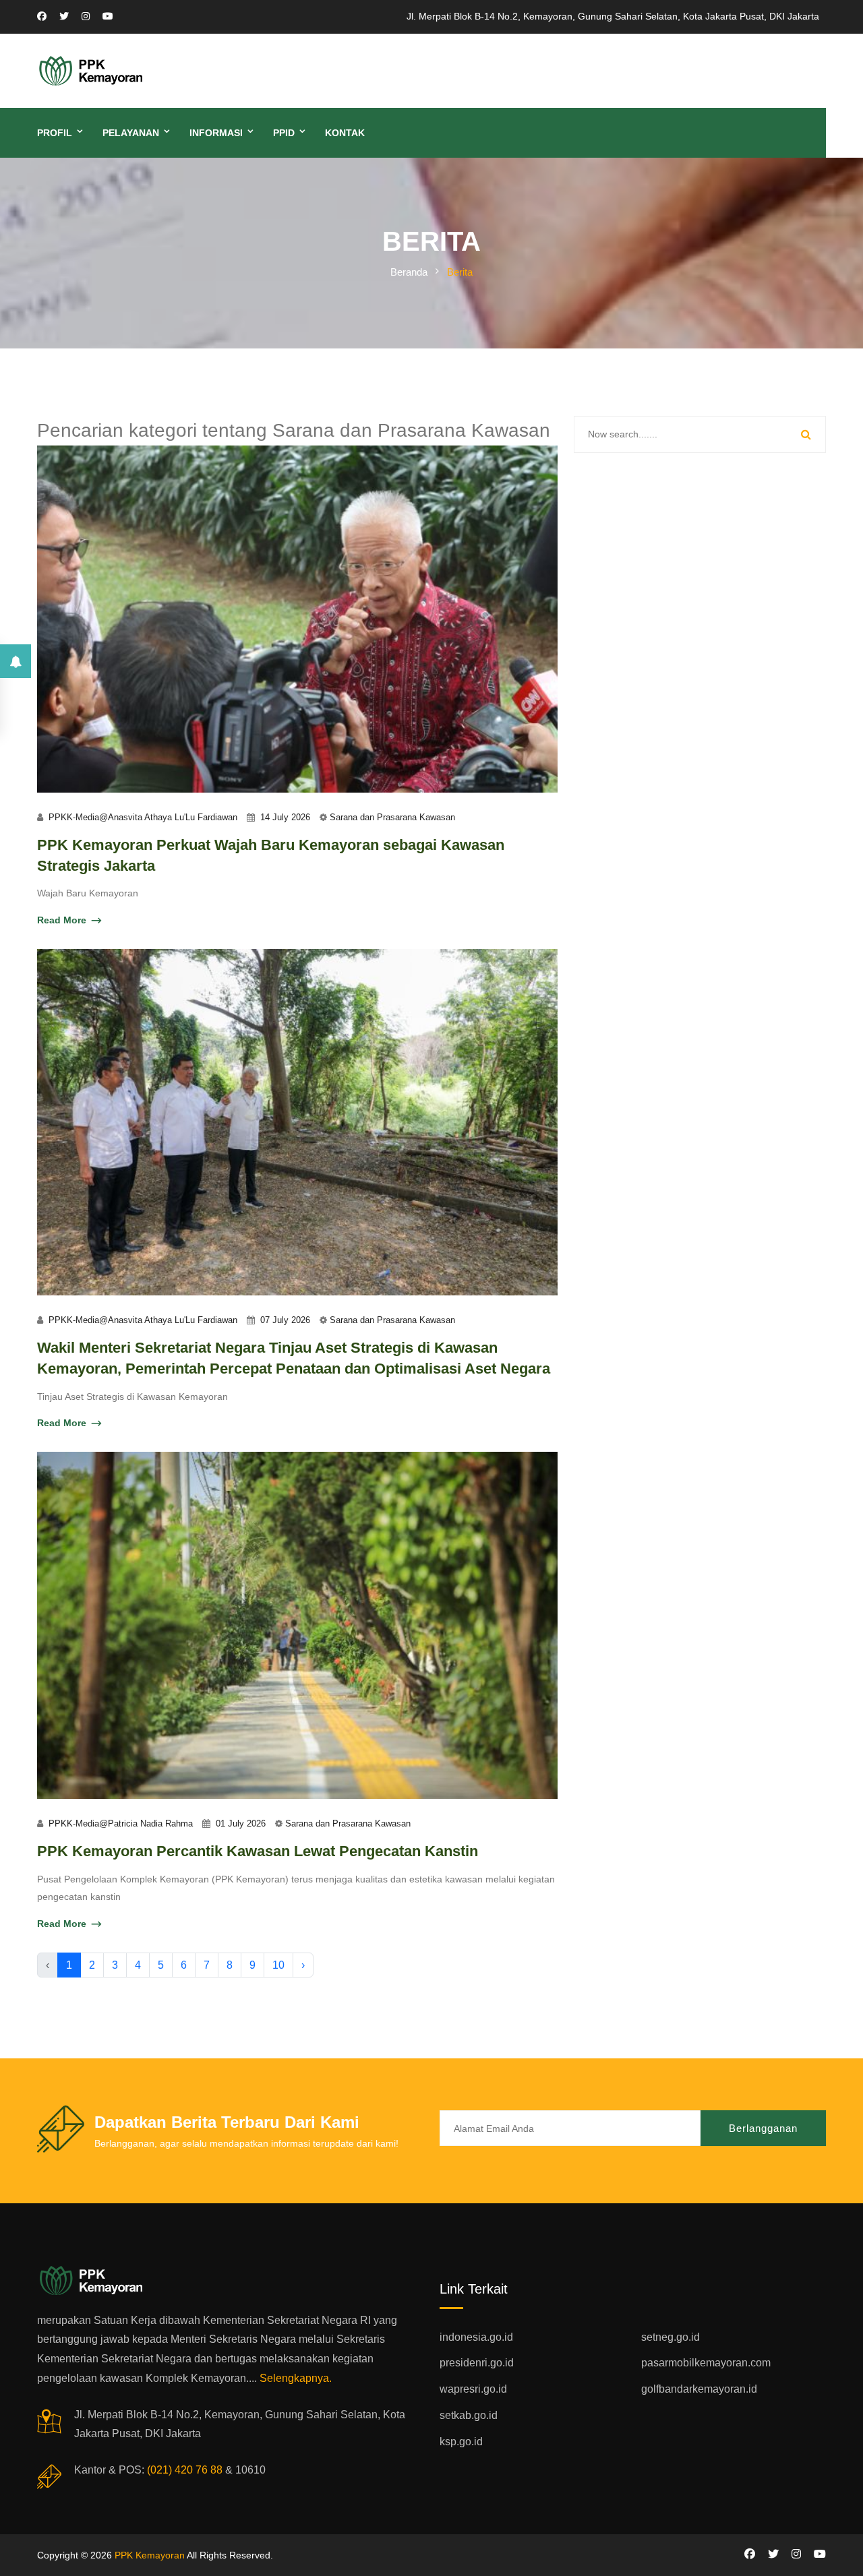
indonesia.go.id (476, 2337)
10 (278, 1965)
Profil (55, 133)
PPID (284, 133)
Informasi (216, 133)
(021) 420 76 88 (185, 2470)
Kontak (345, 133)
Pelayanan (131, 133)
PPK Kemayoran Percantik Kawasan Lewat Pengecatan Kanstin (258, 1851)
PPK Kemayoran (150, 2555)
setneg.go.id (671, 2337)
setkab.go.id (469, 2415)
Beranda (409, 272)
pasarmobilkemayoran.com (706, 2363)
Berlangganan (763, 2128)
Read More (62, 920)
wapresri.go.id (473, 2389)
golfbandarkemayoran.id (699, 2389)
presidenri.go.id (477, 2363)
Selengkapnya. (296, 2378)
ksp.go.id (461, 2442)
